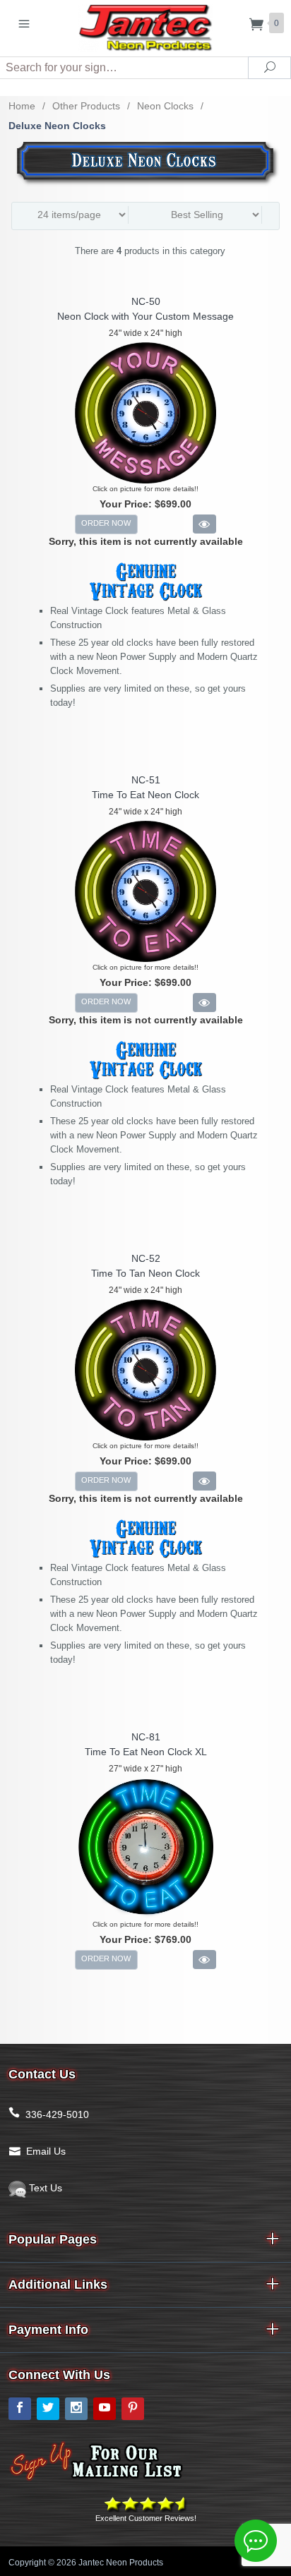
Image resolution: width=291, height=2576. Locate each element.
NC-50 (146, 301)
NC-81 (146, 1737)
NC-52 (146, 1258)
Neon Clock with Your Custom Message (145, 316)
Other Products (86, 106)
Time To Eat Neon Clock (145, 795)
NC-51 (146, 780)
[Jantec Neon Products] (145, 25)
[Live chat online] (256, 2541)
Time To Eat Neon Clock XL (146, 1752)
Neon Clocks (165, 106)
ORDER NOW (106, 523)
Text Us (44, 2188)
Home (22, 106)
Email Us (46, 2151)
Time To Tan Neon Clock (145, 1273)
